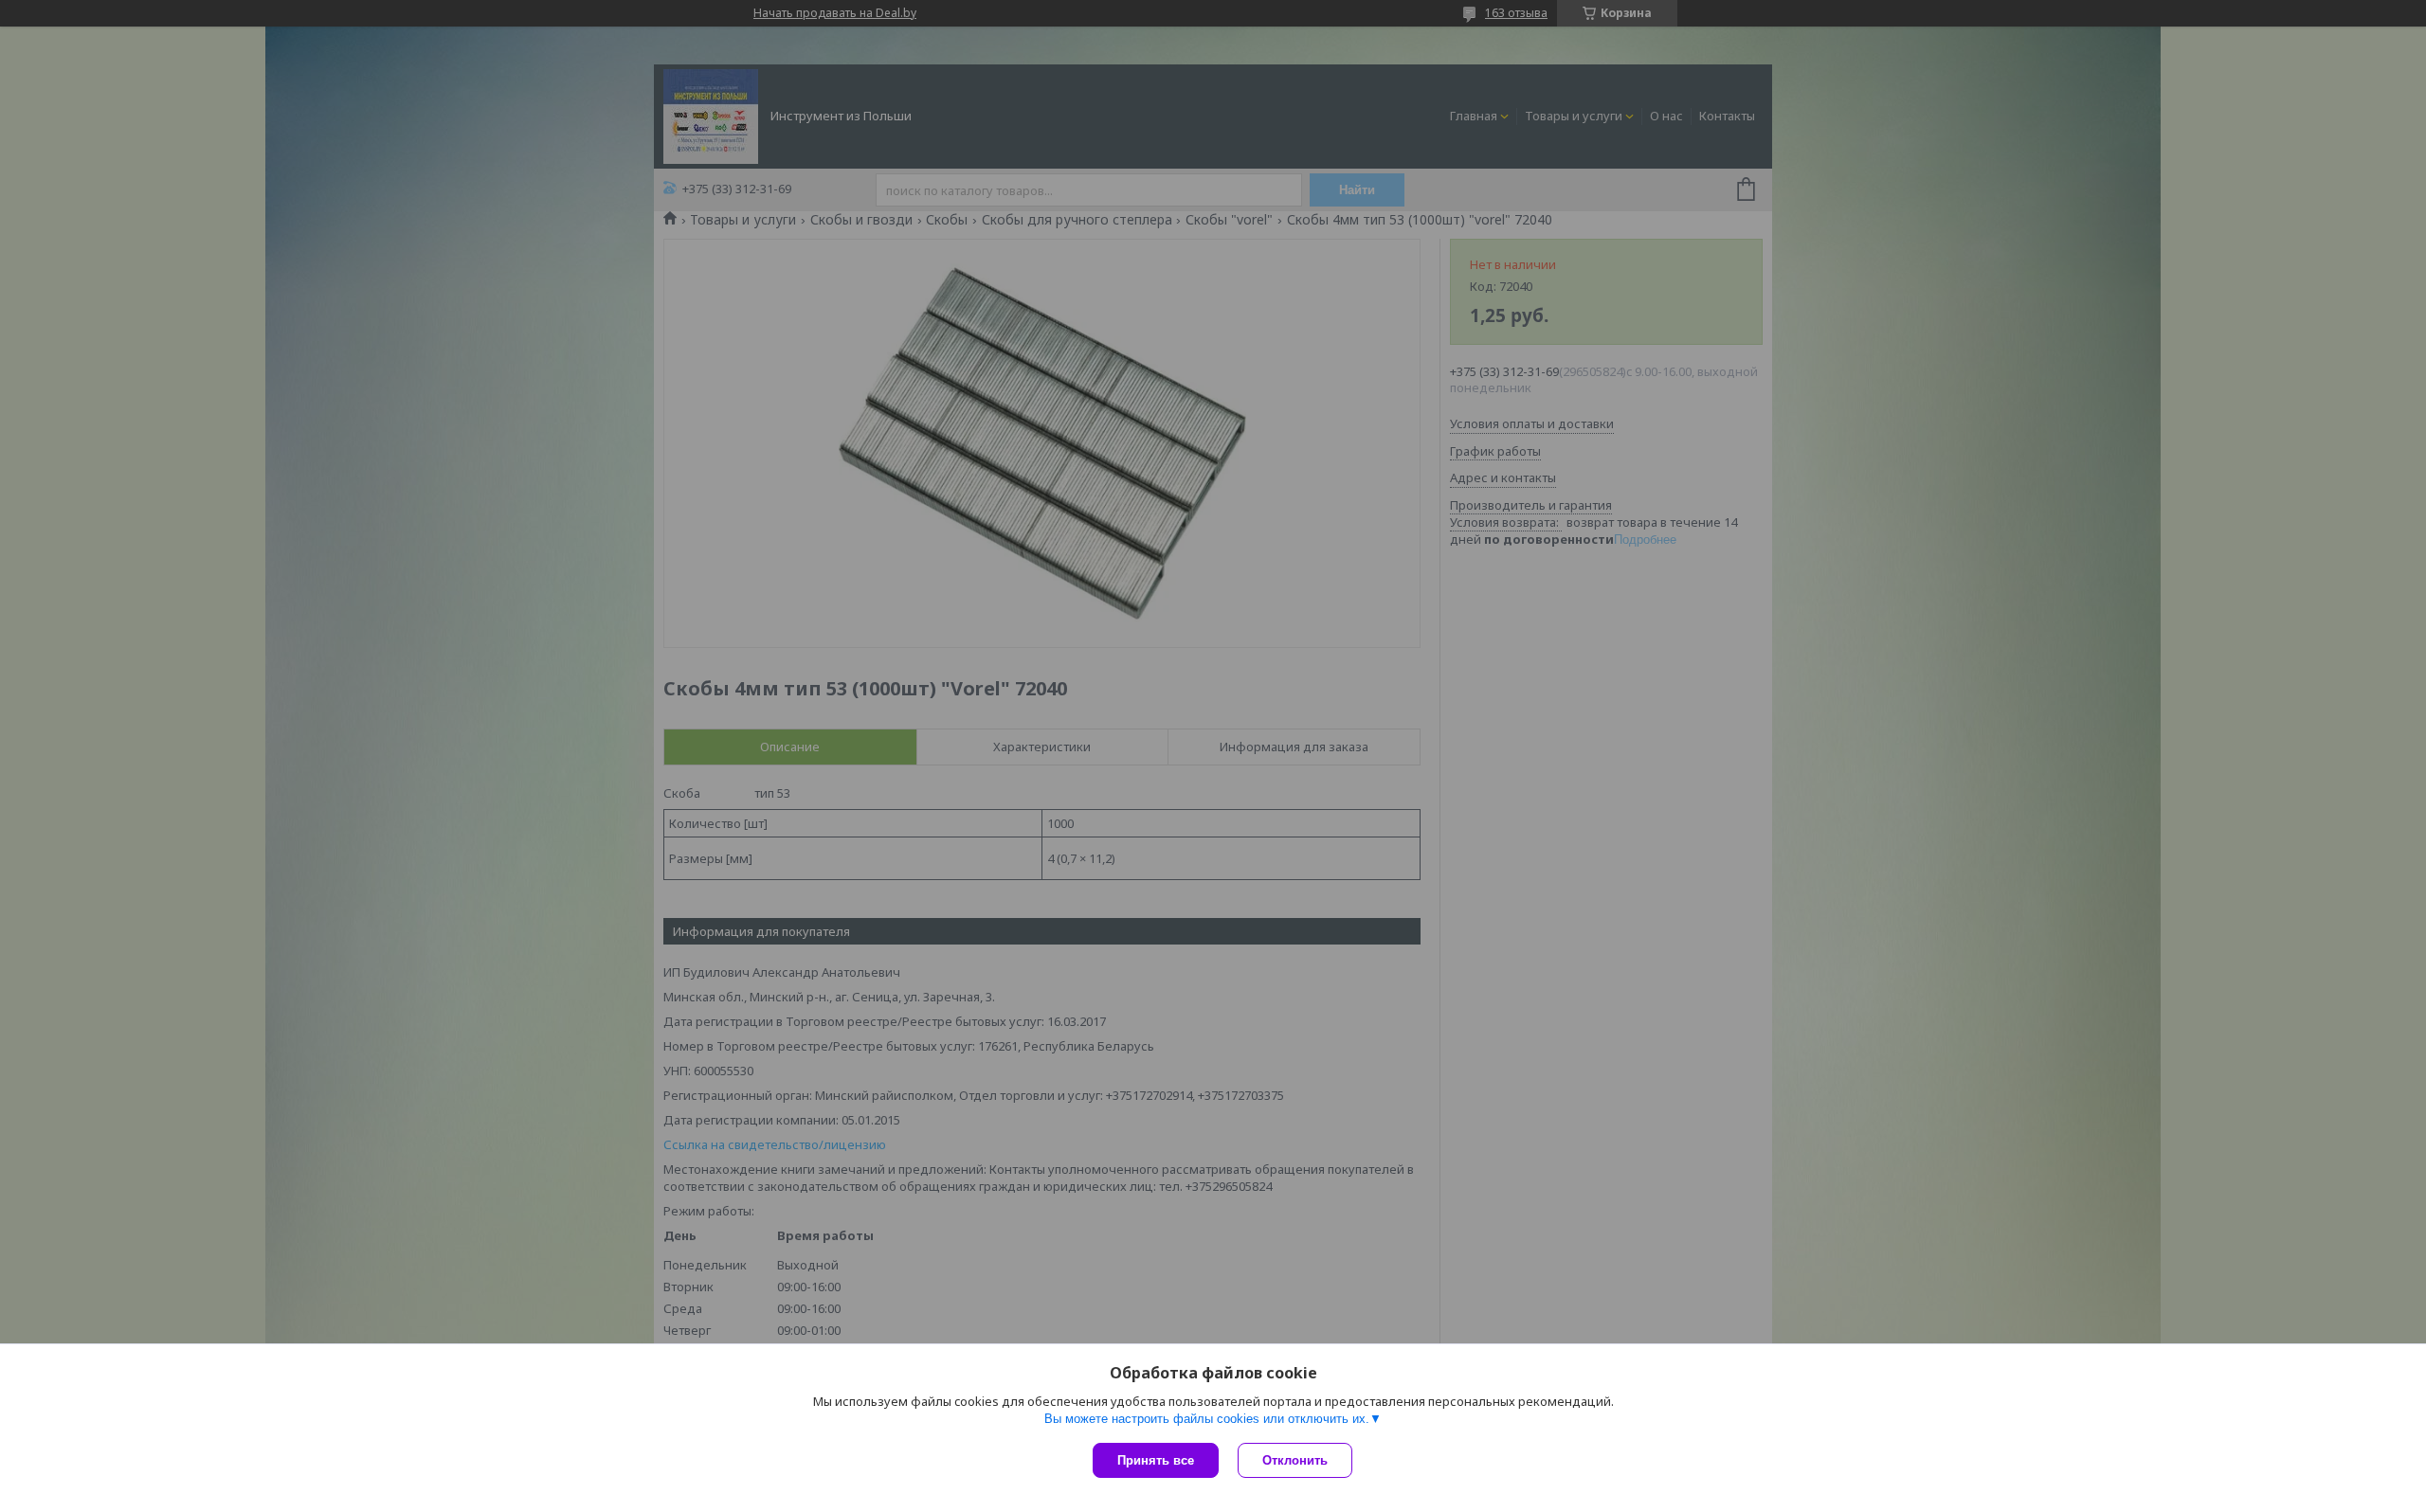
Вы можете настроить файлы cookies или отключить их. (1207, 1419)
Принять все (1156, 1460)
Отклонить (1295, 1460)
